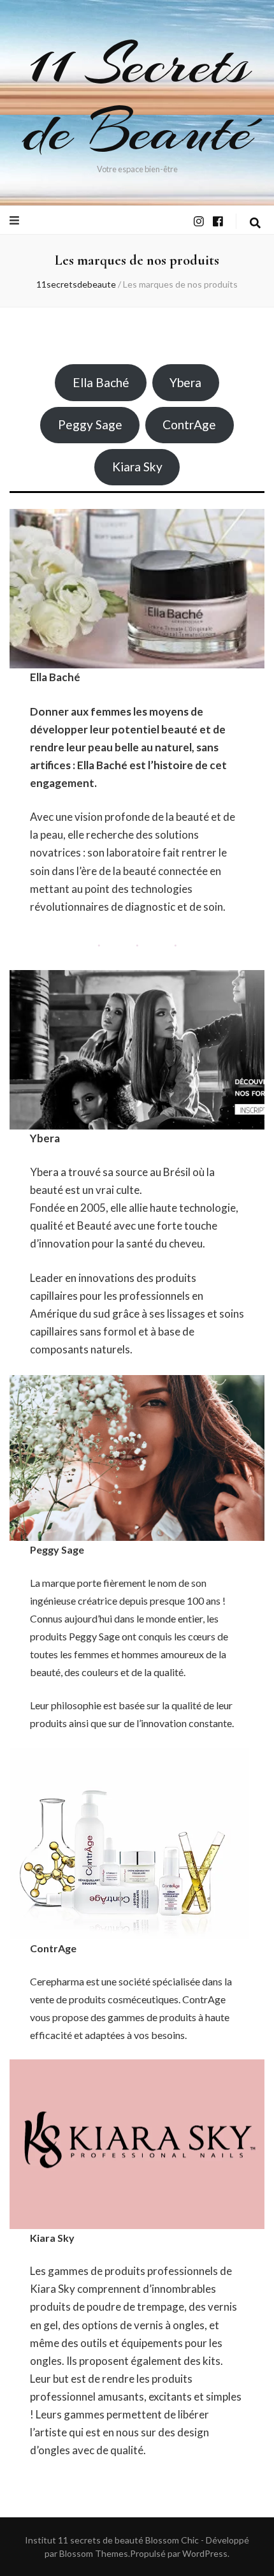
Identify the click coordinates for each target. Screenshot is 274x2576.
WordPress (205, 2553)
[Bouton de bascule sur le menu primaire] (16, 220)
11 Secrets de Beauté (137, 98)
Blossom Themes (94, 2553)
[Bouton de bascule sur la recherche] (255, 222)
